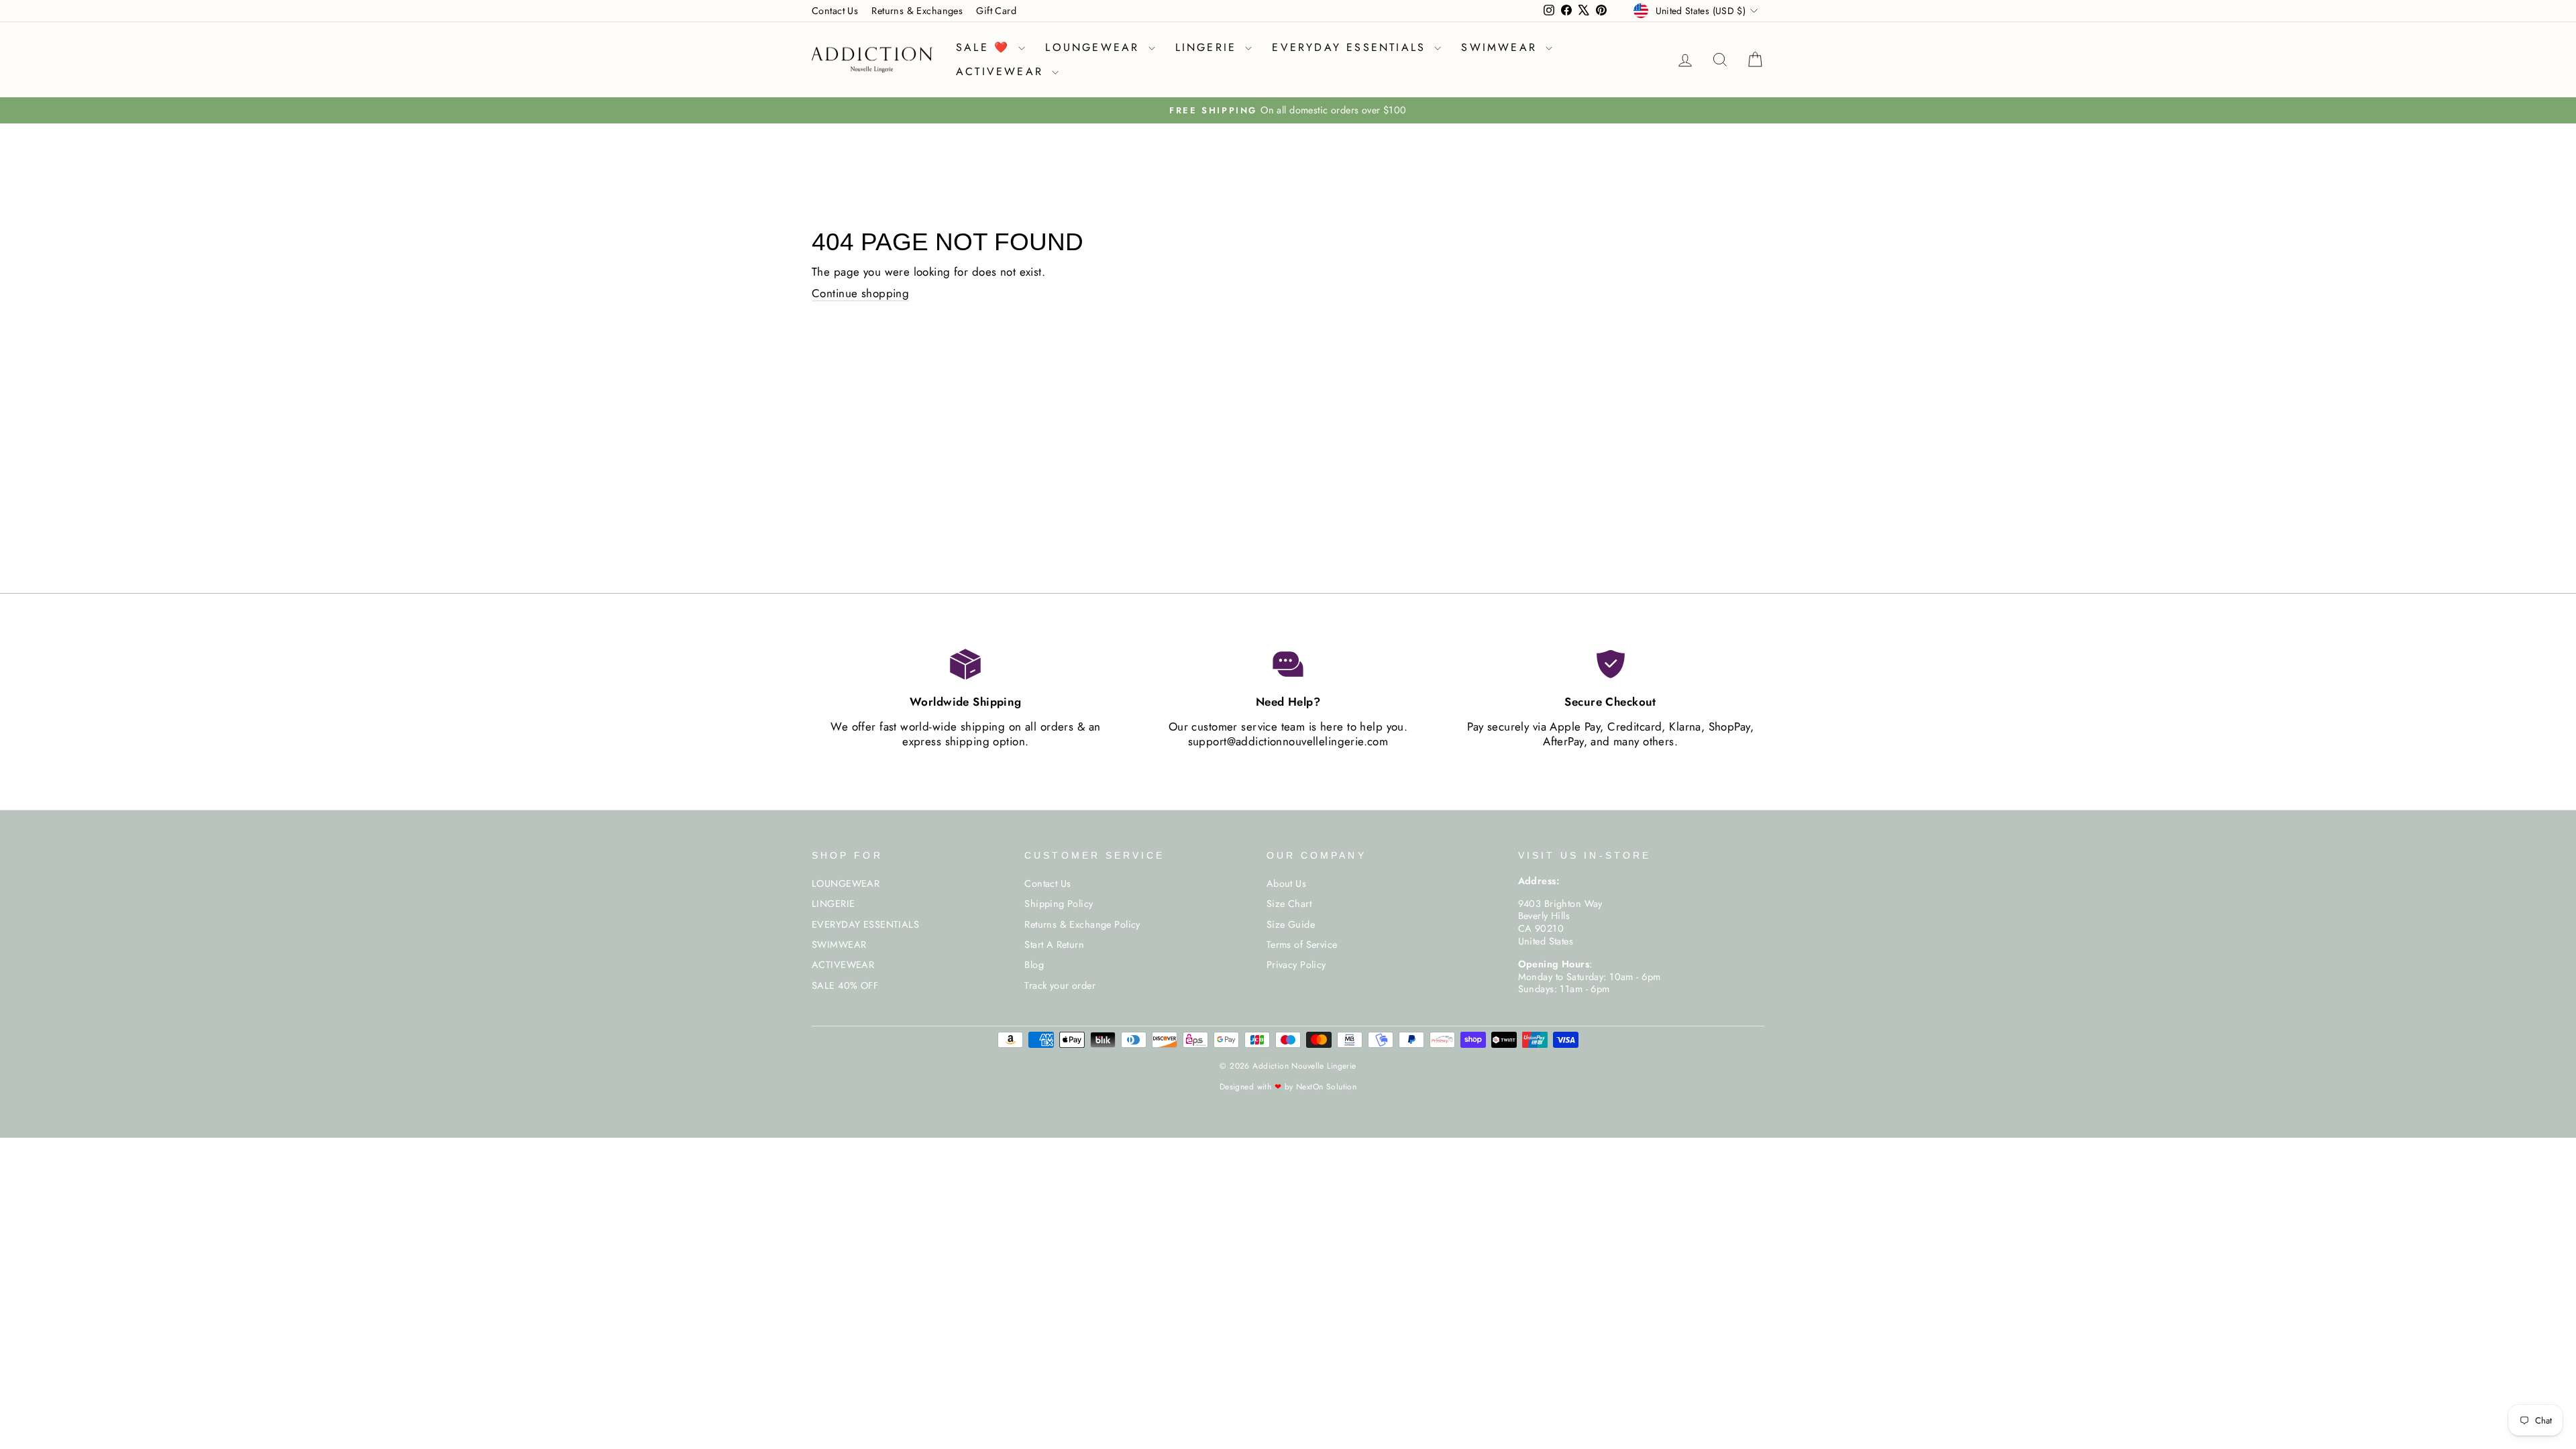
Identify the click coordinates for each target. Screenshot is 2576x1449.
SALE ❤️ (985, 47)
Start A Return (1054, 945)
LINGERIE (1209, 47)
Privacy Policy (1296, 965)
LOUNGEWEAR (1095, 47)
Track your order (1060, 985)
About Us (1286, 883)
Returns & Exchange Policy (1082, 924)
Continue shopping (860, 293)
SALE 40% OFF (845, 985)
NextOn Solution (1326, 1087)
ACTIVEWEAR (1002, 71)
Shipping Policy (1059, 904)
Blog (1034, 965)
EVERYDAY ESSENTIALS (1351, 47)
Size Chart (1289, 904)
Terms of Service (1302, 945)
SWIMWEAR (1502, 47)
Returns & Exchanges (917, 11)
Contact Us (835, 11)
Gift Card (996, 11)
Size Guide (1291, 924)
